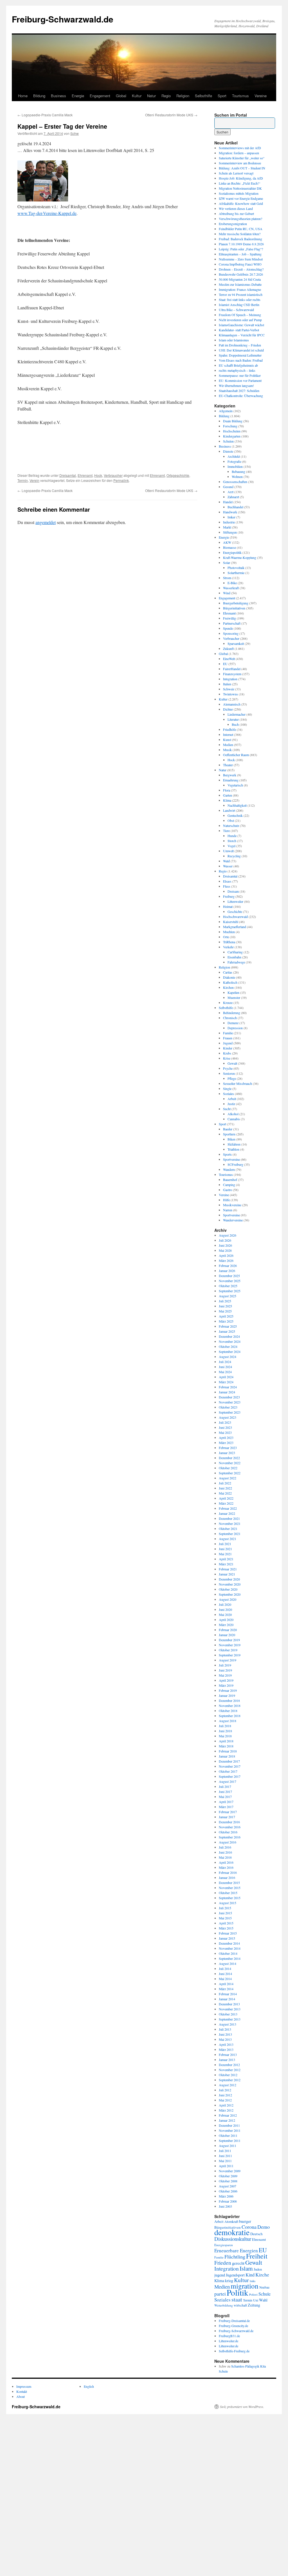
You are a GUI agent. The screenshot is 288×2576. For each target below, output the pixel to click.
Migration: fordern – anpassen (239, 153)
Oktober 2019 (228, 1650)
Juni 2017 (225, 1792)
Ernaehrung (231, 780)
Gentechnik (235, 815)
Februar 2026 (228, 1266)
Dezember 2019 (229, 1640)
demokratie (232, 2232)
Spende (228, 628)
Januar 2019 (227, 1695)
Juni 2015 (225, 1913)
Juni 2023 (225, 1427)
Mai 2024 (225, 1372)
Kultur (137, 96)
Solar (227, 563)
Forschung (230, 426)
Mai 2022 (225, 1493)
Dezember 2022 (229, 1458)
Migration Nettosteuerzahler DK (240, 188)
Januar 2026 (227, 1271)
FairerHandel (232, 669)
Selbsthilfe (203, 96)
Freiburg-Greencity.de (233, 2326)
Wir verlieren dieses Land (236, 208)
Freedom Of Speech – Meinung (240, 315)
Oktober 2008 (228, 2181)
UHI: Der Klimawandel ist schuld (241, 350)
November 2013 (230, 2009)
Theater (228, 765)
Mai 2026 (225, 1250)
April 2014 (226, 1984)
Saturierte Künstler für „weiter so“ (242, 158)
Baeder (228, 1129)
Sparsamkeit (236, 643)
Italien (227, 684)
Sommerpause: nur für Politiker (240, 375)
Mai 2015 (225, 1918)
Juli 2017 (225, 1786)
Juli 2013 (225, 2029)
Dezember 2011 (229, 2125)
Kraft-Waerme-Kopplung (240, 557)
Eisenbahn (234, 957)
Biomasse (229, 547)
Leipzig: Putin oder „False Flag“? (241, 249)
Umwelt (228, 851)
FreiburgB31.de (229, 2336)
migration (245, 2286)
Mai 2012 (225, 2100)
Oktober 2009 (228, 2176)
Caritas (228, 972)
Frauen (228, 1038)
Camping (229, 1185)
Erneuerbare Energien (236, 2250)
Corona (249, 2227)
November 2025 (230, 1281)
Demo (264, 2227)
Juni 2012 (225, 2095)
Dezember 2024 (229, 1336)
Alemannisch (232, 704)
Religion (183, 96)
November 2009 (230, 2171)
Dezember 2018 (229, 1700)
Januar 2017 (227, 1817)
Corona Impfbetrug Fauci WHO (240, 264)
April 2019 (226, 1680)
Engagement (100, 96)
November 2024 (230, 1341)
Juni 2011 (225, 2156)
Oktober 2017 (228, 1771)
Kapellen (233, 992)
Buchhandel (235, 507)
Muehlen (229, 932)
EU (225, 664)
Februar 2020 (228, 1630)
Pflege (232, 1078)
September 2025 (230, 1291)
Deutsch (256, 2234)
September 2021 (230, 1534)
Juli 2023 (225, 1422)
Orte (226, 937)
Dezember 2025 (229, 1276)
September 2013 (230, 2019)
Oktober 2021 (228, 1529)
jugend (220, 2275)
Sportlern (229, 1134)
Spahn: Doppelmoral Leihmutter (240, 355)
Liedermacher (237, 714)
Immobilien (235, 466)
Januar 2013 (227, 2060)
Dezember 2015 (229, 1883)
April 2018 (226, 1741)
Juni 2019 (225, 1670)
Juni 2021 (225, 1549)
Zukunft (228, 648)
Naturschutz (231, 826)
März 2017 (226, 1807)
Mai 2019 (225, 1675)
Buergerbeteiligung (236, 603)
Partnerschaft (232, 623)
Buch (235, 724)
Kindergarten (232, 436)
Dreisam (233, 891)
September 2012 (230, 2080)
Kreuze (228, 1003)
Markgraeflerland (235, 927)
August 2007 (228, 2186)
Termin (23, 480)
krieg (229, 2281)
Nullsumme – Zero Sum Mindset (241, 259)
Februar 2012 (228, 2115)
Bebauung (238, 471)
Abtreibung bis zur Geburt (236, 214)
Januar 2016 (227, 1877)
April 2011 (226, 2166)
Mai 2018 (225, 1736)
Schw (75, 133)
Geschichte (235, 911)
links (253, 2281)
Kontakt (22, 2391)
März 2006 (226, 2196)
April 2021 (226, 1559)
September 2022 (230, 1473)
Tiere (226, 831)
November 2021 (230, 1523)
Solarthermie (236, 573)
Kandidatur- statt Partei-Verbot (239, 330)
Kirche (262, 2275)
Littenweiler (235, 901)
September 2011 (230, 2140)
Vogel (231, 846)
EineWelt (229, 659)
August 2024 (228, 1357)
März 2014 (226, 1989)
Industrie (229, 522)
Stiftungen (230, 532)
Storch (232, 841)
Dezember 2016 (229, 1822)
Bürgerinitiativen (234, 608)
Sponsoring (231, 633)
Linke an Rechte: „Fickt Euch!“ (239, 183)
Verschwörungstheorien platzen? (240, 219)
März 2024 (226, 1382)
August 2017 (228, 1781)
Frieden (223, 2263)
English (89, 2386)
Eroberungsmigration (233, 224)
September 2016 (230, 1837)
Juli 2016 (225, 1847)
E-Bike (232, 583)
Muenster (234, 997)
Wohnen (237, 477)
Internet (228, 734)
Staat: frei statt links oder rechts (240, 300)
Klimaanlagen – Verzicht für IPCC (242, 335)
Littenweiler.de (229, 2341)
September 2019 (230, 1655)
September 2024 (230, 1352)
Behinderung (232, 1013)
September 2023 (230, 1412)
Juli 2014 (225, 1969)
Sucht (227, 1109)
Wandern (229, 1169)
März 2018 (226, 1746)
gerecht (238, 2263)
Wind (227, 593)
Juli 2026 (225, 1240)
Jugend (228, 1043)
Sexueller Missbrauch (238, 1083)
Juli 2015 (225, 1908)
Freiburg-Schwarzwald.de (63, 19)
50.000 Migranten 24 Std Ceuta (240, 279)
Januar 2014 (227, 1999)
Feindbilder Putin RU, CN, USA (241, 229)
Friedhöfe (229, 729)
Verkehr (228, 947)
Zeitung (254, 2305)
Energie (78, 96)
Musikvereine (232, 1205)
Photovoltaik (236, 568)
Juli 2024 (225, 1362)
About (21, 2396)
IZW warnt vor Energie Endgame (241, 198)
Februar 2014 (228, 1994)
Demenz (233, 1023)
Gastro (228, 1190)
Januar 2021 (227, 1574)
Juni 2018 (225, 1731)
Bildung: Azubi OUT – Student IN (242, 168)
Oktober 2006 (228, 2191)
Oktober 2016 (228, 1832)
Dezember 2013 (229, 2004)
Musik (227, 750)
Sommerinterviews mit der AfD (240, 148)
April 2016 (226, 1862)
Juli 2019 (225, 1665)
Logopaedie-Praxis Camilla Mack (45, 115)
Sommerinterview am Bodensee (240, 163)
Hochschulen (232, 431)
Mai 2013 (225, 2039)
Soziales (229, 1094)
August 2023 (228, 1417)
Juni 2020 (225, 1609)
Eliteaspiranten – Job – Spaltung (240, 254)
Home (23, 96)
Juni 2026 (225, 1245)
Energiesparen (224, 2245)
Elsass (227, 881)
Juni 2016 (225, 1852)
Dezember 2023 (229, 1397)
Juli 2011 (225, 2151)
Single (227, 1089)
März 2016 (226, 1867)
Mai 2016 (225, 1857)
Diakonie (229, 977)
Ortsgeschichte (178, 475)
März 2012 (226, 2110)
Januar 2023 (227, 1453)
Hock (98, 475)
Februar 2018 (228, 1751)
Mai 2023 (225, 1432)
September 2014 (230, 1958)
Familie (228, 1033)
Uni (256, 2300)
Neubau (264, 2287)
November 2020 (230, 1584)
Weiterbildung (224, 2305)
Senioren (229, 1073)
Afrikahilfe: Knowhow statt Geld (241, 203)
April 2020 (226, 1620)
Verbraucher (113, 475)
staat (237, 2299)
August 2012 (228, 2085)
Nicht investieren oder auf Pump (240, 320)
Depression (235, 1028)
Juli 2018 (225, 1726)
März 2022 (226, 1503)
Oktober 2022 (228, 1468)
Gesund (228, 487)
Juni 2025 (225, 1306)
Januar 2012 (227, 2120)
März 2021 (226, 1564)
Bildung (39, 96)
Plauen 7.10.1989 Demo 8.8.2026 (241, 244)
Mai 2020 (225, 1614)
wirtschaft (240, 2305)
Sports (227, 1154)
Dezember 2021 (229, 1518)
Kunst (227, 740)
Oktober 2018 (228, 1711)
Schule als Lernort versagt (236, 173)
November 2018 (230, 1706)
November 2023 (230, 1402)
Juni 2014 (225, 1974)
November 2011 (230, 2130)
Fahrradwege (236, 962)
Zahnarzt (233, 497)
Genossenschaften (235, 482)
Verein (34, 480)
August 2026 (228, 1235)
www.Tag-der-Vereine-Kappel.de (47, 213)
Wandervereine (233, 1220)
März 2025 (226, 1321)
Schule (265, 2294)
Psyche (228, 1068)
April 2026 (226, 1255)
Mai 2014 (225, 1979)
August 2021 (228, 1539)
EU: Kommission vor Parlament (240, 380)
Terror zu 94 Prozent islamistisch (241, 294)
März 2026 (226, 1260)
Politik (238, 2292)
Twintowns (230, 694)
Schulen (228, 441)
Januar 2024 (227, 1392)
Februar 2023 (228, 1448)
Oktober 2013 (228, 2014)
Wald (226, 861)
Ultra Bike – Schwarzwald (236, 310)
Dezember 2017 (229, 1761)
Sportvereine (231, 1159)
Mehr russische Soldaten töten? (240, 234)
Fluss (227, 886)
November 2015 (230, 1888)
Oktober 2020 (228, 1589)
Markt (227, 527)
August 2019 (228, 1660)
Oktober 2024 (228, 1346)
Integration (230, 679)
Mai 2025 (225, 1311)
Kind (250, 2275)
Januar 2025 (227, 1331)
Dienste (228, 451)
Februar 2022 (228, 1508)
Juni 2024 (225, 1367)
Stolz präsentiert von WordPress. (242, 2407)
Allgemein (226, 411)
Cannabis (234, 1119)
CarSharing (235, 952)
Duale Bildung (233, 421)
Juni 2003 (225, 2206)
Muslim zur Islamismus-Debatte (240, 284)
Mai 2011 (225, 2161)
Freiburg (229, 896)
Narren (228, 1210)
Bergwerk (230, 775)
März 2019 (226, 1685)
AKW (227, 542)
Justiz (231, 1104)
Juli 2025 (225, 1301)
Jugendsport (235, 2275)
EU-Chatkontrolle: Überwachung (241, 396)
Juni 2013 (225, 2034)
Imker (231, 517)
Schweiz (229, 689)
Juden (258, 2269)
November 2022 (230, 1463)
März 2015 (226, 1928)
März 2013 (226, 2049)
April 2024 (226, 1377)
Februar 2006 (228, 2201)
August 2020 (228, 1599)
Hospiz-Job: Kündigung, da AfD (241, 178)
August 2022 (228, 1478)
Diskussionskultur (233, 2239)
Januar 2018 (227, 1756)
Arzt (230, 492)
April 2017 (226, 1802)
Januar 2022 (227, 1513)
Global (121, 96)
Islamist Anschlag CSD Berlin (239, 305)
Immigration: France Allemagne (240, 289)
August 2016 (228, 1842)
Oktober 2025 (228, 1286)
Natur (151, 96)
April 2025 (226, 1316)
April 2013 (226, 2044)
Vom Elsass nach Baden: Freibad (241, 360)
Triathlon (233, 1149)
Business (58, 96)
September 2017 (230, 1776)
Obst (231, 820)
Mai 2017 (225, 1797)
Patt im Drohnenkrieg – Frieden (240, 345)
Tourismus (240, 96)
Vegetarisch (235, 785)
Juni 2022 (225, 1488)
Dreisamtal (68, 475)
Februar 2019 (228, 1690)
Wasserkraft (231, 588)
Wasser (228, 866)
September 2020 (230, 1594)
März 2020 (226, 1625)
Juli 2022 (225, 1483)
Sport (222, 96)
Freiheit (257, 2256)
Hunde (232, 836)
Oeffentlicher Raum (236, 755)
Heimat (228, 906)
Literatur (233, 719)
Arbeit (232, 1099)
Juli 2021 (225, 1544)
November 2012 (230, 2070)
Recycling (234, 856)
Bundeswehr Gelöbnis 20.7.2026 (241, 274)
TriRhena (229, 942)
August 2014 (228, 1963)
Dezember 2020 (229, 1579)
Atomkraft (231, 2221)
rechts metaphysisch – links (237, 370)
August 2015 (228, 1903)
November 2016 (230, 1827)
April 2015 (226, 1923)
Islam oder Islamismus (234, 340)
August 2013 (228, 2024)
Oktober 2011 (228, 2135)
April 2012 (226, 2105)
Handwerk (230, 512)
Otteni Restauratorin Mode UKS (171, 115)
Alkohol (233, 1114)
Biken (231, 1139)
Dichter (228, 709)
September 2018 (230, 1716)
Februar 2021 (228, 1569)
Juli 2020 (225, 1604)
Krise (227, 1058)
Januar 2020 (227, 1635)
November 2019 (230, 1645)
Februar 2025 (228, 1326)
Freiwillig (229, 618)
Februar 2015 (228, 1933)
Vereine (261, 96)
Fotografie (234, 461)
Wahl (263, 2300)
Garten (228, 795)
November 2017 (230, 1766)
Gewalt (232, 1063)
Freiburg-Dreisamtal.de (234, 2321)
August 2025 (228, 1296)
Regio (166, 96)
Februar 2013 (228, 2055)
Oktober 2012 (228, 2075)
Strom (227, 578)
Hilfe (226, 1200)
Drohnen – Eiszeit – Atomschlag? (241, 269)
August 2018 (228, 1721)
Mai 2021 (225, 1554)
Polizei (253, 2294)
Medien (228, 745)
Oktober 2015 (228, 1893)
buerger (245, 2221)
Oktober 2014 (228, 1953)
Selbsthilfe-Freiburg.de (234, 2351)
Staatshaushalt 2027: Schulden (239, 391)
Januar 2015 (227, 1938)
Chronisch (230, 1018)
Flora (227, 790)
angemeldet (46, 522)
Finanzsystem (232, 674)
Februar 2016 (228, 1872)
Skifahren (234, 1144)
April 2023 (226, 1437)
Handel (228, 502)
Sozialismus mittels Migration (239, 193)
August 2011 (228, 2146)
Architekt (234, 456)
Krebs (227, 1053)
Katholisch (230, 982)
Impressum (24, 2386)
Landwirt (229, 810)
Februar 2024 (228, 1387)
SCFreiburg (235, 1164)
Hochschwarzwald (235, 917)
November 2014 (230, 1948)
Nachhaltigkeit (237, 805)
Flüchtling (235, 2257)
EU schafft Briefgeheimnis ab (238, 365)
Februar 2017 (228, 1812)
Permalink (121, 480)
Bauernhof (230, 1180)
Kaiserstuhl (231, 922)
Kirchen (228, 987)
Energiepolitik (232, 552)
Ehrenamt (85, 475)
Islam (246, 2268)
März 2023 (226, 1443)
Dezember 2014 (229, 1943)
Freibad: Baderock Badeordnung (240, 239)
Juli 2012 (225, 2090)
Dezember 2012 (229, 2065)
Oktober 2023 (228, 1407)
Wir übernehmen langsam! (236, 386)
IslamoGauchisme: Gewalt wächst (241, 325)
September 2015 (230, 1898)
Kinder (228, 1048)
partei (220, 2294)
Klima (227, 800)
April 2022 (226, 1498)
